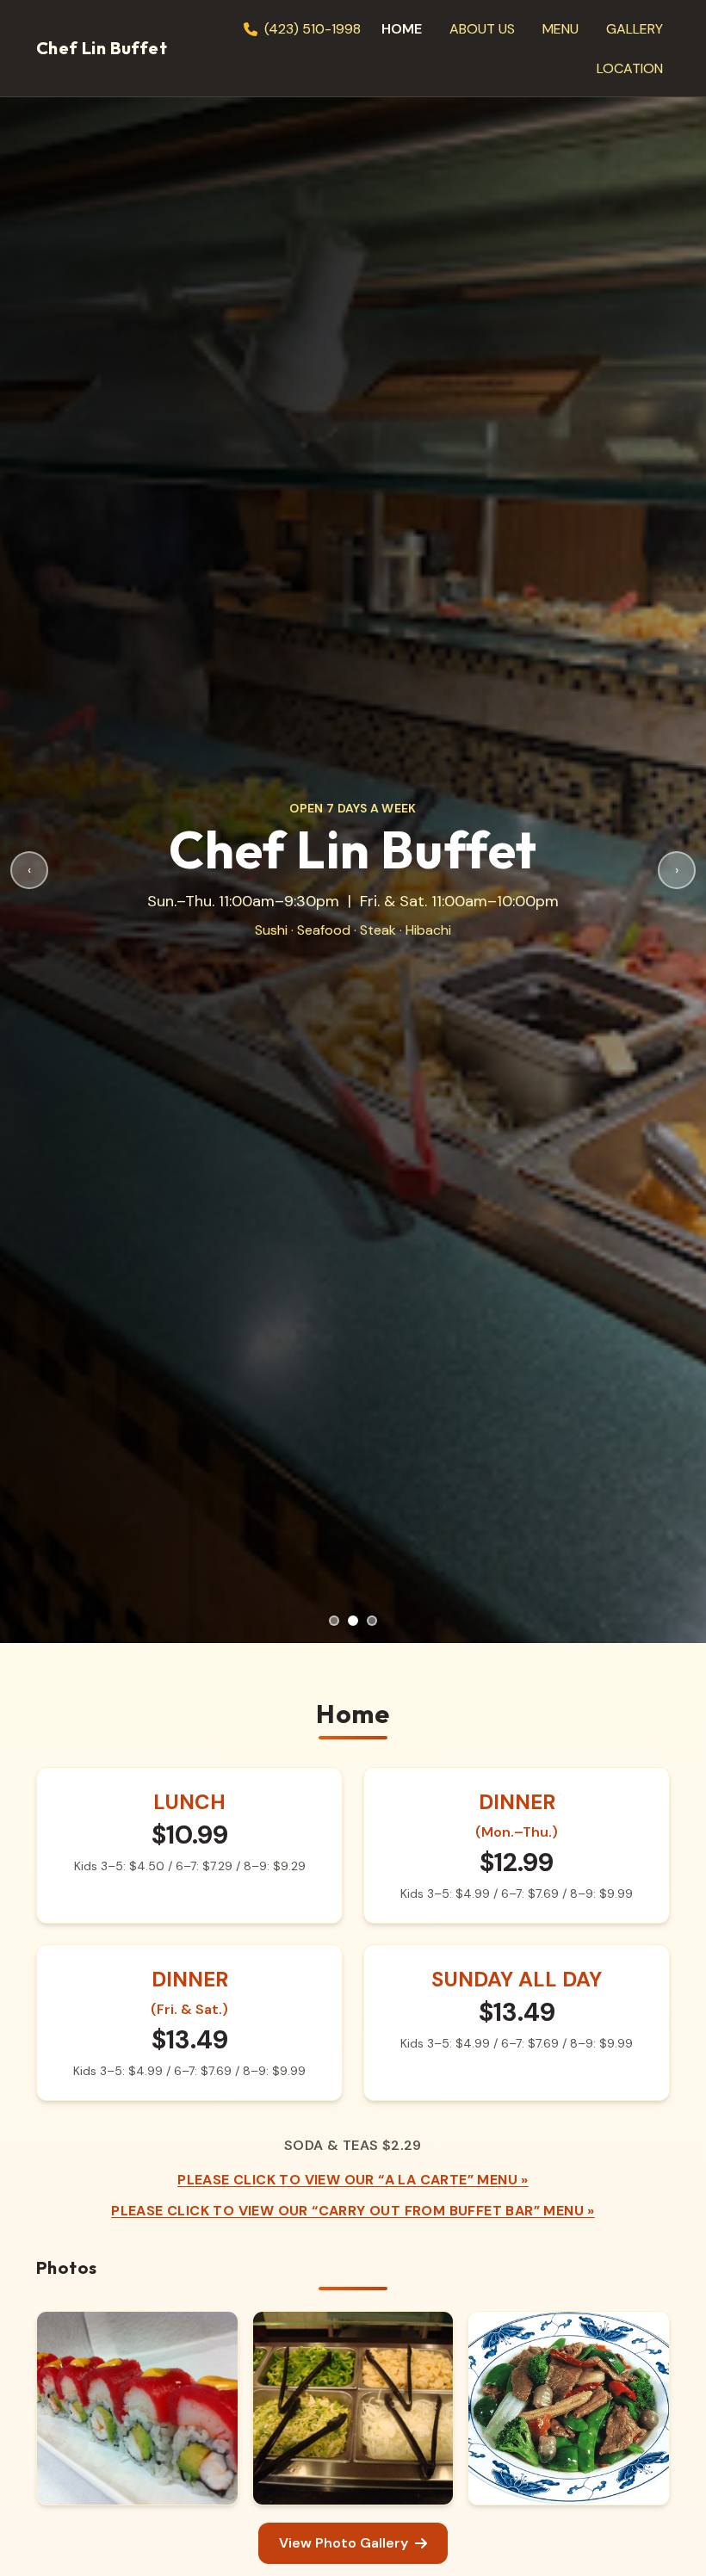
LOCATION (630, 68)
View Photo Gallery (344, 2543)
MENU (560, 29)
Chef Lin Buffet (102, 48)
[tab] (334, 1621)
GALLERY (635, 29)
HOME (402, 29)
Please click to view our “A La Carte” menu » (353, 2180)
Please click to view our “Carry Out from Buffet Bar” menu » (353, 2211)
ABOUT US (482, 29)
